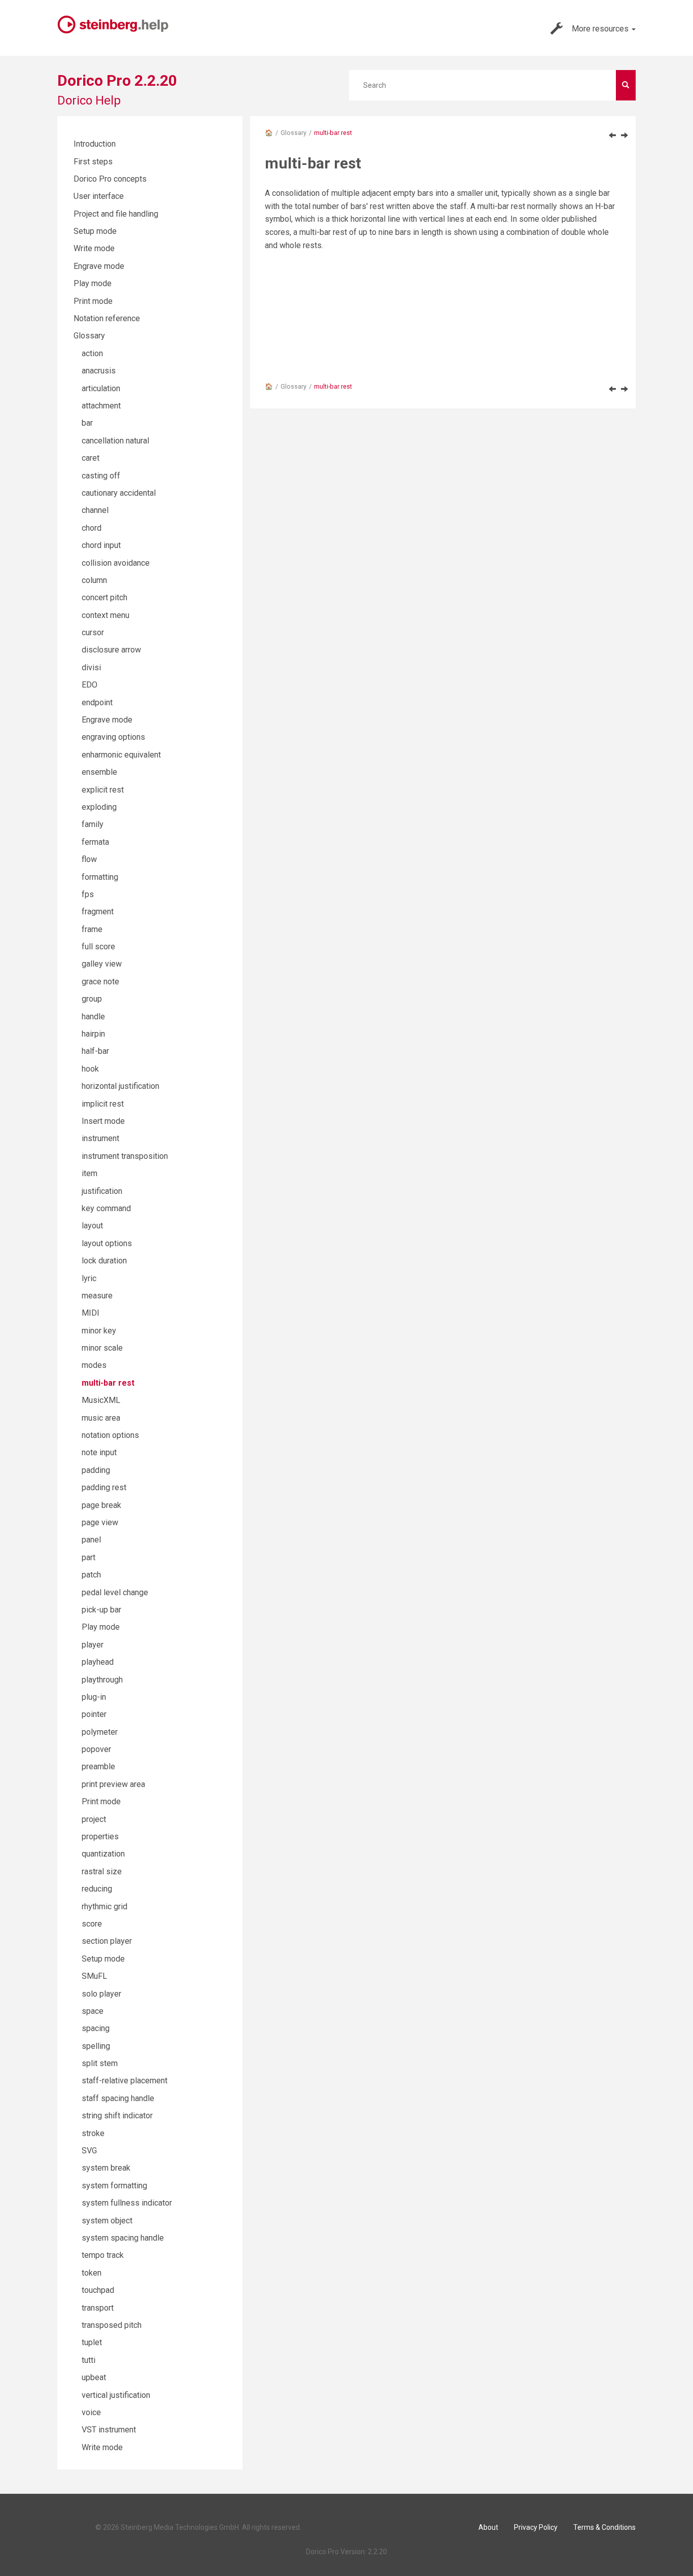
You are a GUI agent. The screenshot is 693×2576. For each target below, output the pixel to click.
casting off (101, 476)
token (92, 2273)
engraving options (113, 737)
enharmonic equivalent (121, 755)
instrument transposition (125, 1156)
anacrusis (99, 371)
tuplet (92, 2342)
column (94, 580)
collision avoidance (116, 563)
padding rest (104, 1487)
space (93, 2011)
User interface (99, 196)
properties (100, 1836)
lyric (89, 1278)
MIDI (91, 1313)
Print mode (93, 301)
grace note (100, 982)
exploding (99, 807)
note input (99, 1452)
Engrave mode (99, 266)
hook (90, 1069)
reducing (97, 1889)
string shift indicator (117, 2116)
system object (107, 2221)
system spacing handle (123, 2238)
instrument (100, 1138)
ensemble (99, 772)
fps (88, 894)
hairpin (93, 1034)
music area (101, 1418)
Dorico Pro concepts (110, 179)
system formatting (114, 2186)
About (488, 2527)
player (93, 1645)
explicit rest (103, 790)
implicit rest (103, 1104)
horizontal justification (120, 1086)
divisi (91, 667)
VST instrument (109, 2430)
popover (96, 1749)
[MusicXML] (625, 135)
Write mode (94, 248)
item (90, 1173)
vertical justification (116, 2395)
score (92, 1924)
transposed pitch (112, 2325)
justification (102, 1191)
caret (91, 458)
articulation (101, 388)
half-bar (95, 1051)
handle (93, 1017)
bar (87, 423)
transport (98, 2308)
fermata (95, 842)
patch (91, 1575)
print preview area (113, 1784)
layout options (107, 1243)
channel (95, 510)
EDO (90, 685)
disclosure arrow (111, 650)
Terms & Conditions (604, 2527)
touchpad (98, 2290)
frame (92, 929)
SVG (89, 2151)
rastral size (102, 1871)
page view (100, 1522)
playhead (98, 1662)
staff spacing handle (118, 2098)
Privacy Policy (536, 2527)
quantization (103, 1854)
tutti (89, 2360)
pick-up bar (101, 1610)
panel (91, 1540)
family (93, 824)
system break (106, 2168)
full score (98, 947)
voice (91, 2412)
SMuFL (94, 1976)
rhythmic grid (105, 1907)
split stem (100, 2063)
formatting (100, 877)
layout (92, 1226)
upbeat (94, 2377)
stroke (93, 2133)
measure (97, 1296)
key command (106, 1208)
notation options (110, 1435)
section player (107, 1941)
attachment (101, 406)
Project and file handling (116, 214)
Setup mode (95, 231)
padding (96, 1470)
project (94, 1819)
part (89, 1557)
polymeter (100, 1732)
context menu (106, 615)
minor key (99, 1331)
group (92, 999)
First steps (93, 162)
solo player (101, 1994)
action (92, 353)
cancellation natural (115, 441)
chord (92, 528)
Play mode (93, 283)
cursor (93, 632)
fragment (98, 912)
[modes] (612, 135)
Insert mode (103, 1121)
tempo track (103, 2255)
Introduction (95, 144)
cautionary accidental (119, 493)
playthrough (102, 1680)
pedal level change (115, 1592)
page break (101, 1505)
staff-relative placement (125, 2081)
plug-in (94, 1697)
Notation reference (107, 318)
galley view (102, 964)
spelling (96, 2046)
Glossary (293, 133)
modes (94, 1365)
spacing (96, 2028)
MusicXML (101, 1400)
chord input (101, 545)
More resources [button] (601, 29)
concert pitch (105, 597)
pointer (94, 1714)
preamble (98, 1766)
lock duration (104, 1261)
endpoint (97, 702)
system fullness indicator (127, 2203)
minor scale (102, 1348)
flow (89, 859)
